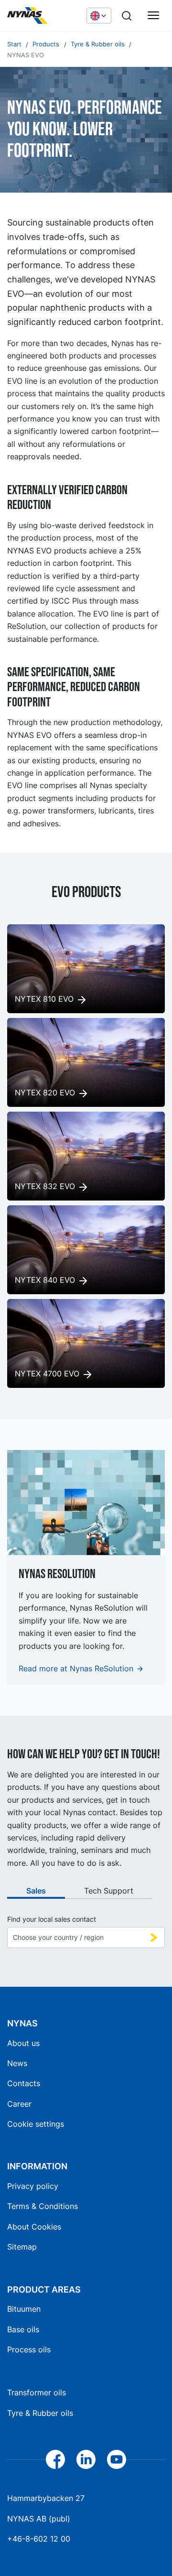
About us (23, 2043)
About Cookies (34, 2227)
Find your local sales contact (52, 1919)
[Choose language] (99, 15)
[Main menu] (153, 16)
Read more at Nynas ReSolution (76, 1668)
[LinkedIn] (86, 2459)
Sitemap (22, 2247)
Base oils (23, 2329)
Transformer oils (37, 2392)
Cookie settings (36, 2124)
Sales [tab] (36, 1891)
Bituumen (24, 2309)
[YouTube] (117, 2459)
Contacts (24, 2083)
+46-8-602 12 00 (39, 2539)
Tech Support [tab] (109, 1891)
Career (19, 2104)
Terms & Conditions (43, 2206)
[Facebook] (55, 2459)
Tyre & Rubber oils (40, 2413)
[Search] (127, 16)
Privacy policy (33, 2186)
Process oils (29, 2349)
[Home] (42, 16)
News (17, 2063)
